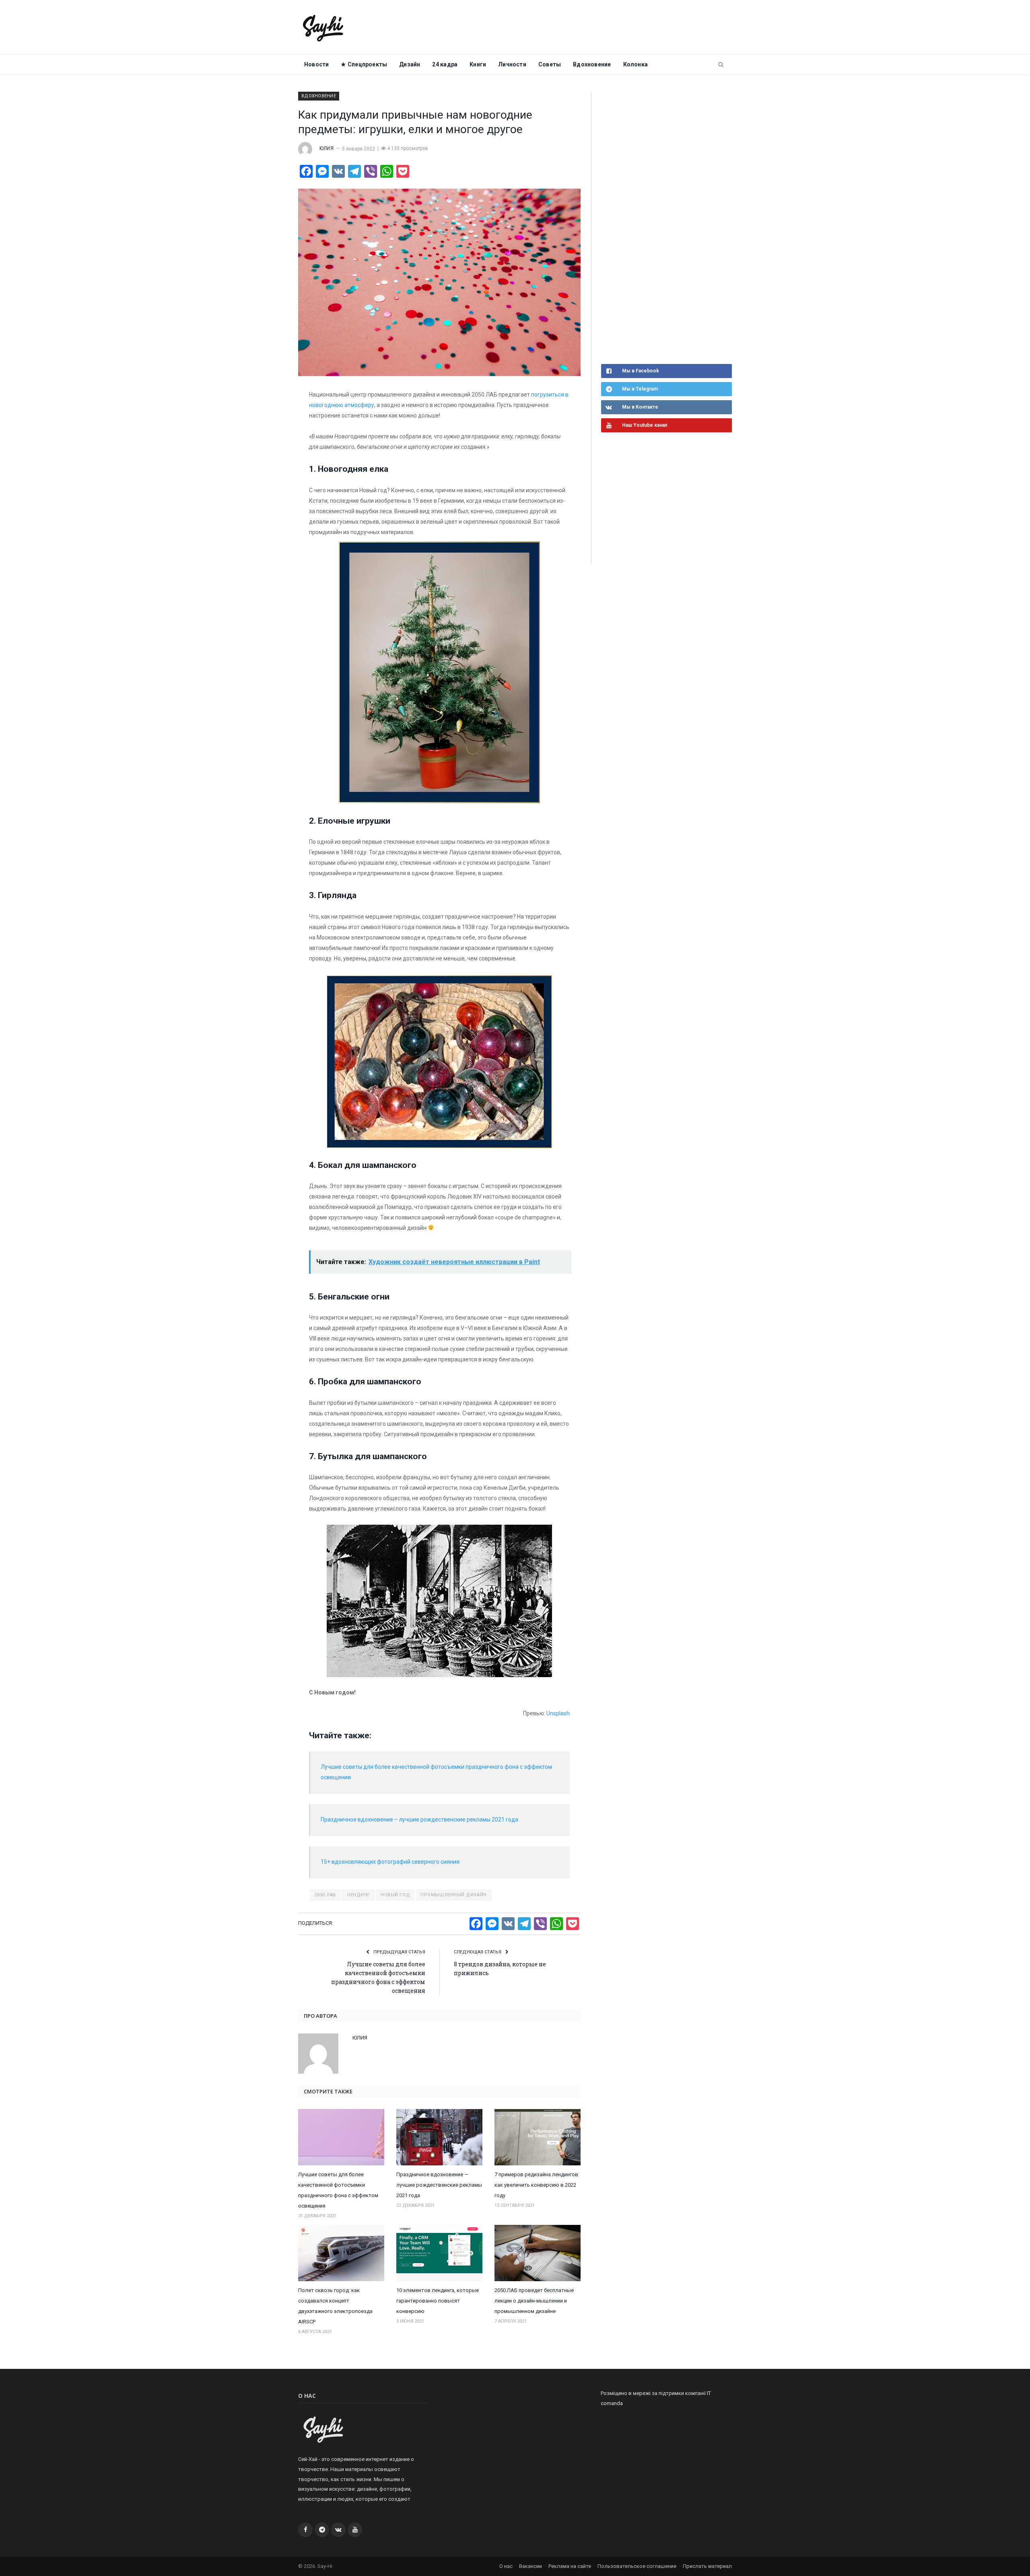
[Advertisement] (661, 227)
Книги (478, 64)
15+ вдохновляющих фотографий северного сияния (390, 1862)
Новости (316, 64)
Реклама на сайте (570, 2566)
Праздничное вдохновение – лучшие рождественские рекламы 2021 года (419, 1819)
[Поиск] (721, 65)
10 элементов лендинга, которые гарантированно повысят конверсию (438, 2301)
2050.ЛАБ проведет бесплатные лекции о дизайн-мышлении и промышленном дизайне (534, 2301)
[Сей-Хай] (323, 27)
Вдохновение (592, 64)
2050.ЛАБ (325, 1895)
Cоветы (550, 64)
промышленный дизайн (453, 1895)
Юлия (327, 148)
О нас (506, 2566)
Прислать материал (707, 2566)
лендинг (358, 1895)
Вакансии (530, 2566)
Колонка (636, 64)
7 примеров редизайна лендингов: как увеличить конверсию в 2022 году (537, 2185)
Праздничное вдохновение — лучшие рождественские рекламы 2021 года (439, 2185)
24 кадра (445, 64)
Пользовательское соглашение (637, 2566)
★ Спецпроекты (364, 64)
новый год (395, 1895)
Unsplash (558, 1713)
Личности (512, 64)
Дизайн (410, 64)
